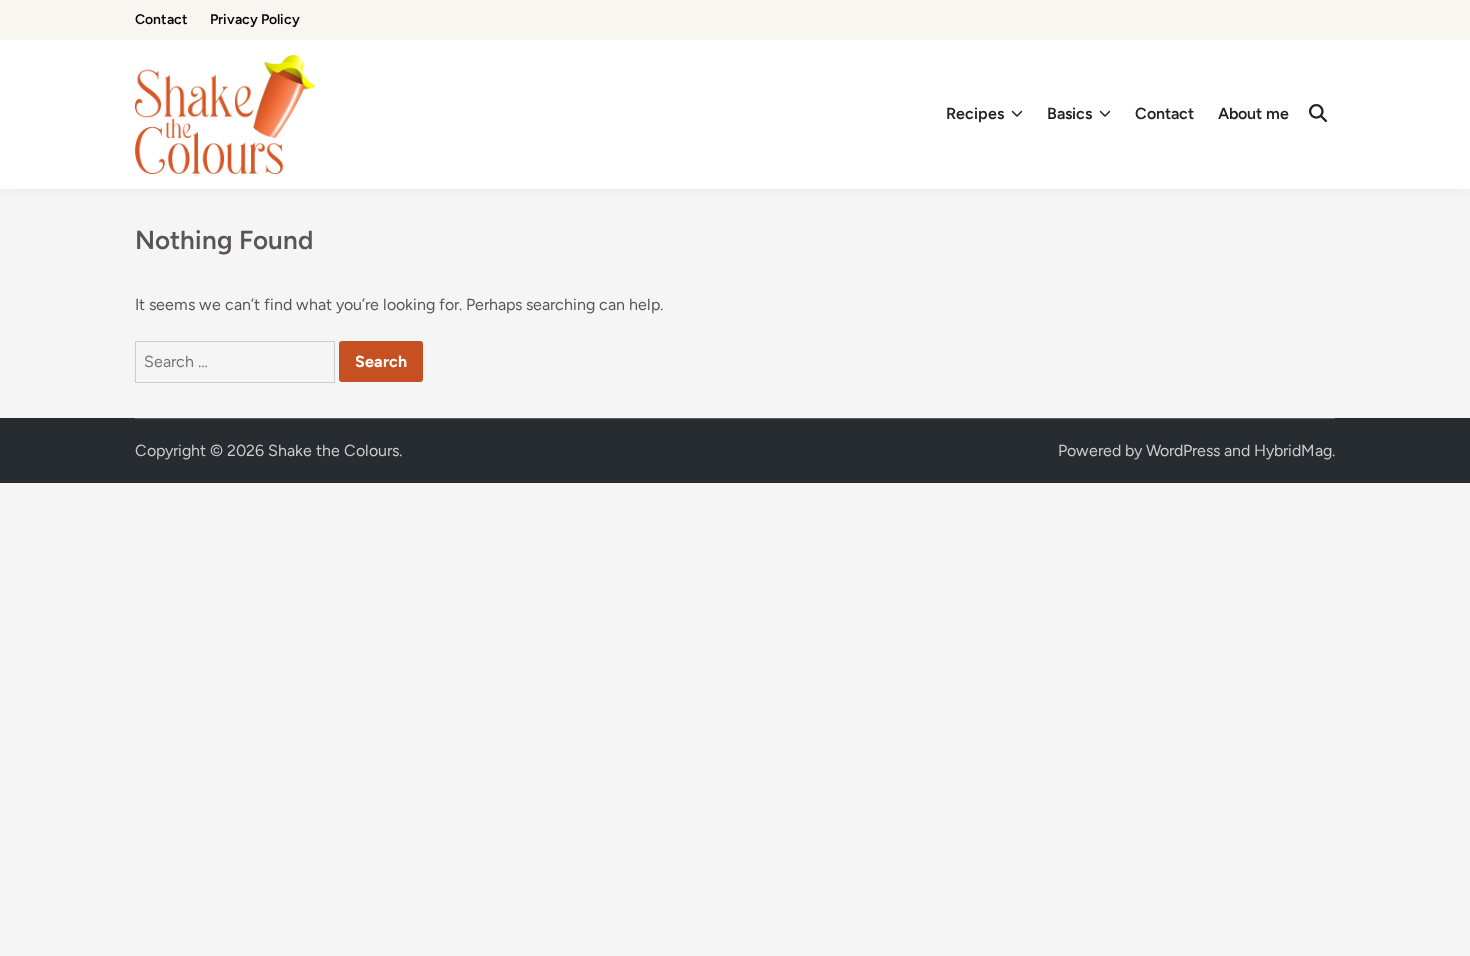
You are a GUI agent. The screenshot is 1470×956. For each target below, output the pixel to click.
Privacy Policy (255, 19)
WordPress (1183, 450)
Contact (161, 19)
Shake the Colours (333, 450)
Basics (1069, 113)
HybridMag (1293, 450)
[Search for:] (237, 361)
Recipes (975, 113)
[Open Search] (1318, 114)
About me (1253, 113)
